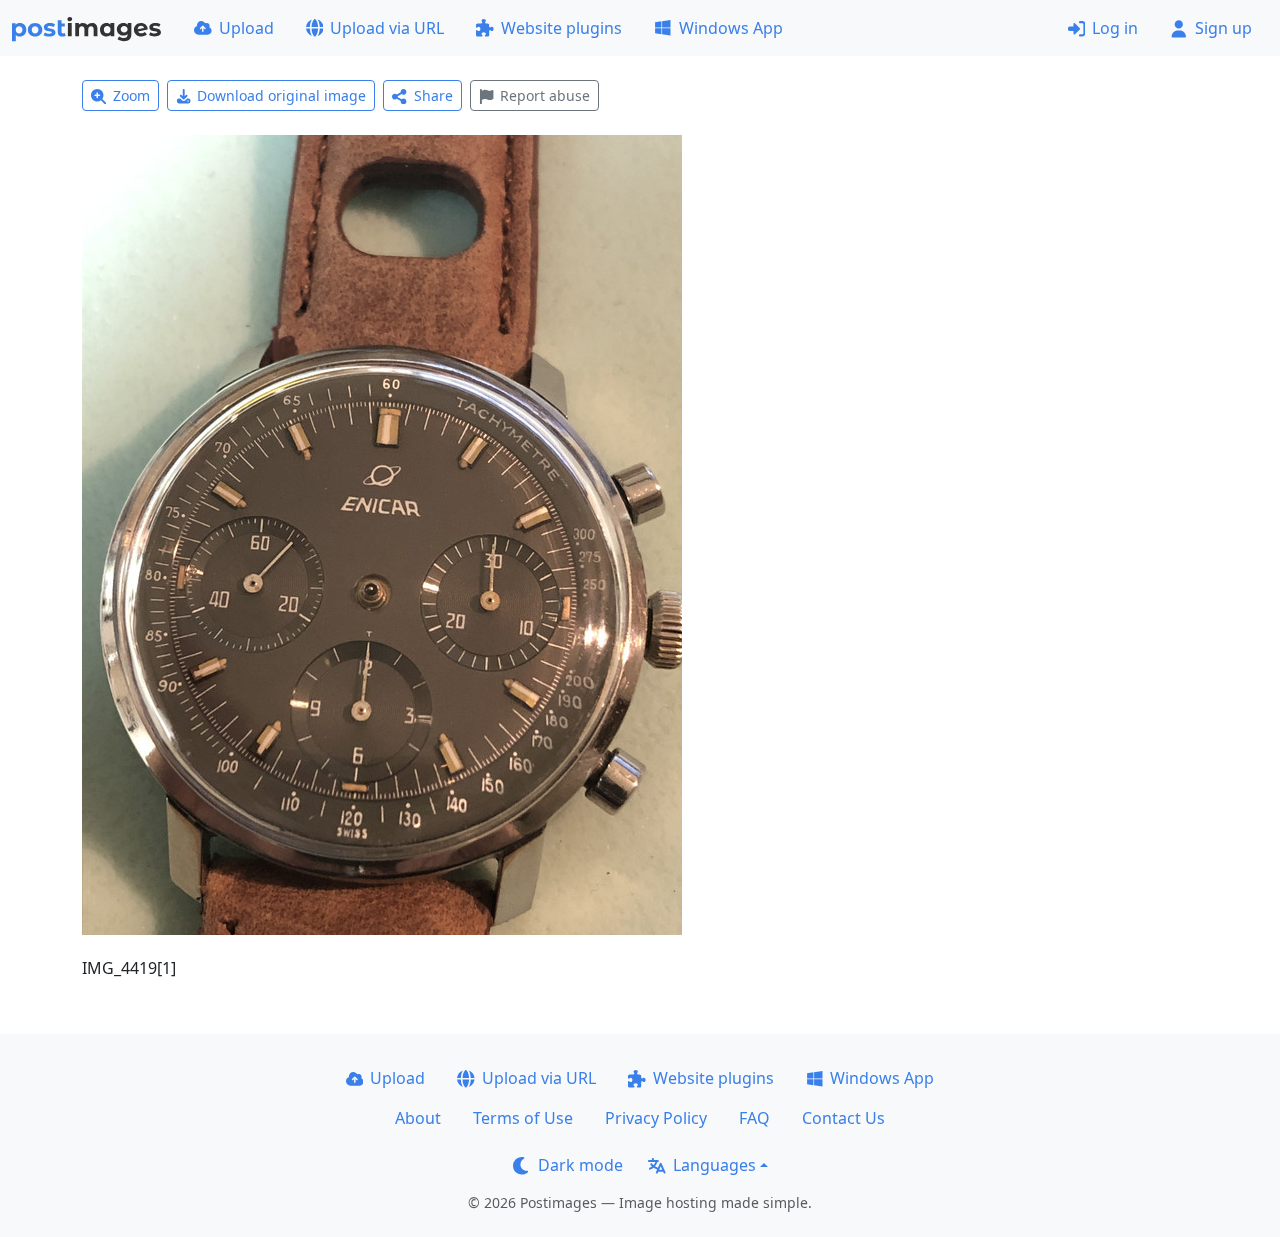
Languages (714, 1165)
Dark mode (580, 1165)
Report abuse (545, 95)
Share (433, 95)
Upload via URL (387, 28)
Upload (246, 28)
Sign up (1223, 28)
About (418, 1118)
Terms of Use (523, 1118)
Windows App (731, 28)
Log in (1115, 28)
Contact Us (843, 1118)
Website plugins (561, 28)
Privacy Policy (656, 1118)
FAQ (754, 1118)
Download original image (281, 95)
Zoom (131, 95)
